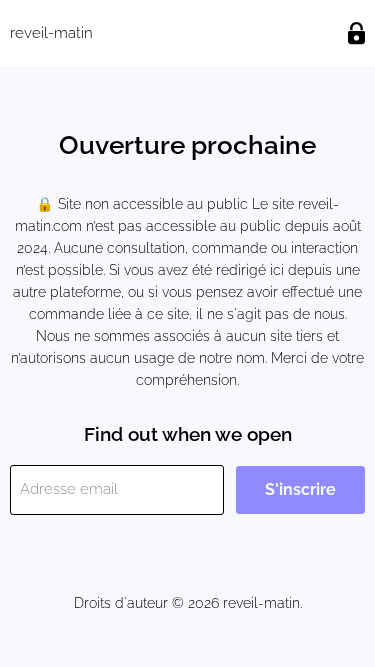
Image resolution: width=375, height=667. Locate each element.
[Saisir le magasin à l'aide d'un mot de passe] (356, 33)
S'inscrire (300, 489)
